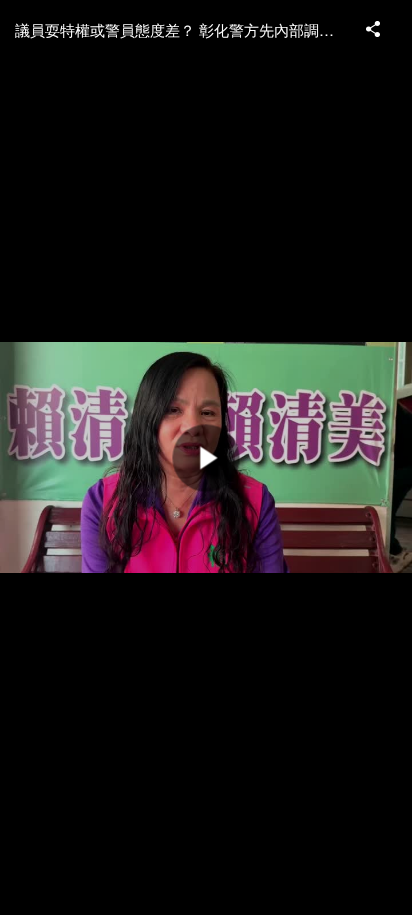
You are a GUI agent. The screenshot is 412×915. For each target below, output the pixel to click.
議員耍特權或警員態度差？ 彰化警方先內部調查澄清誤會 (181, 29)
